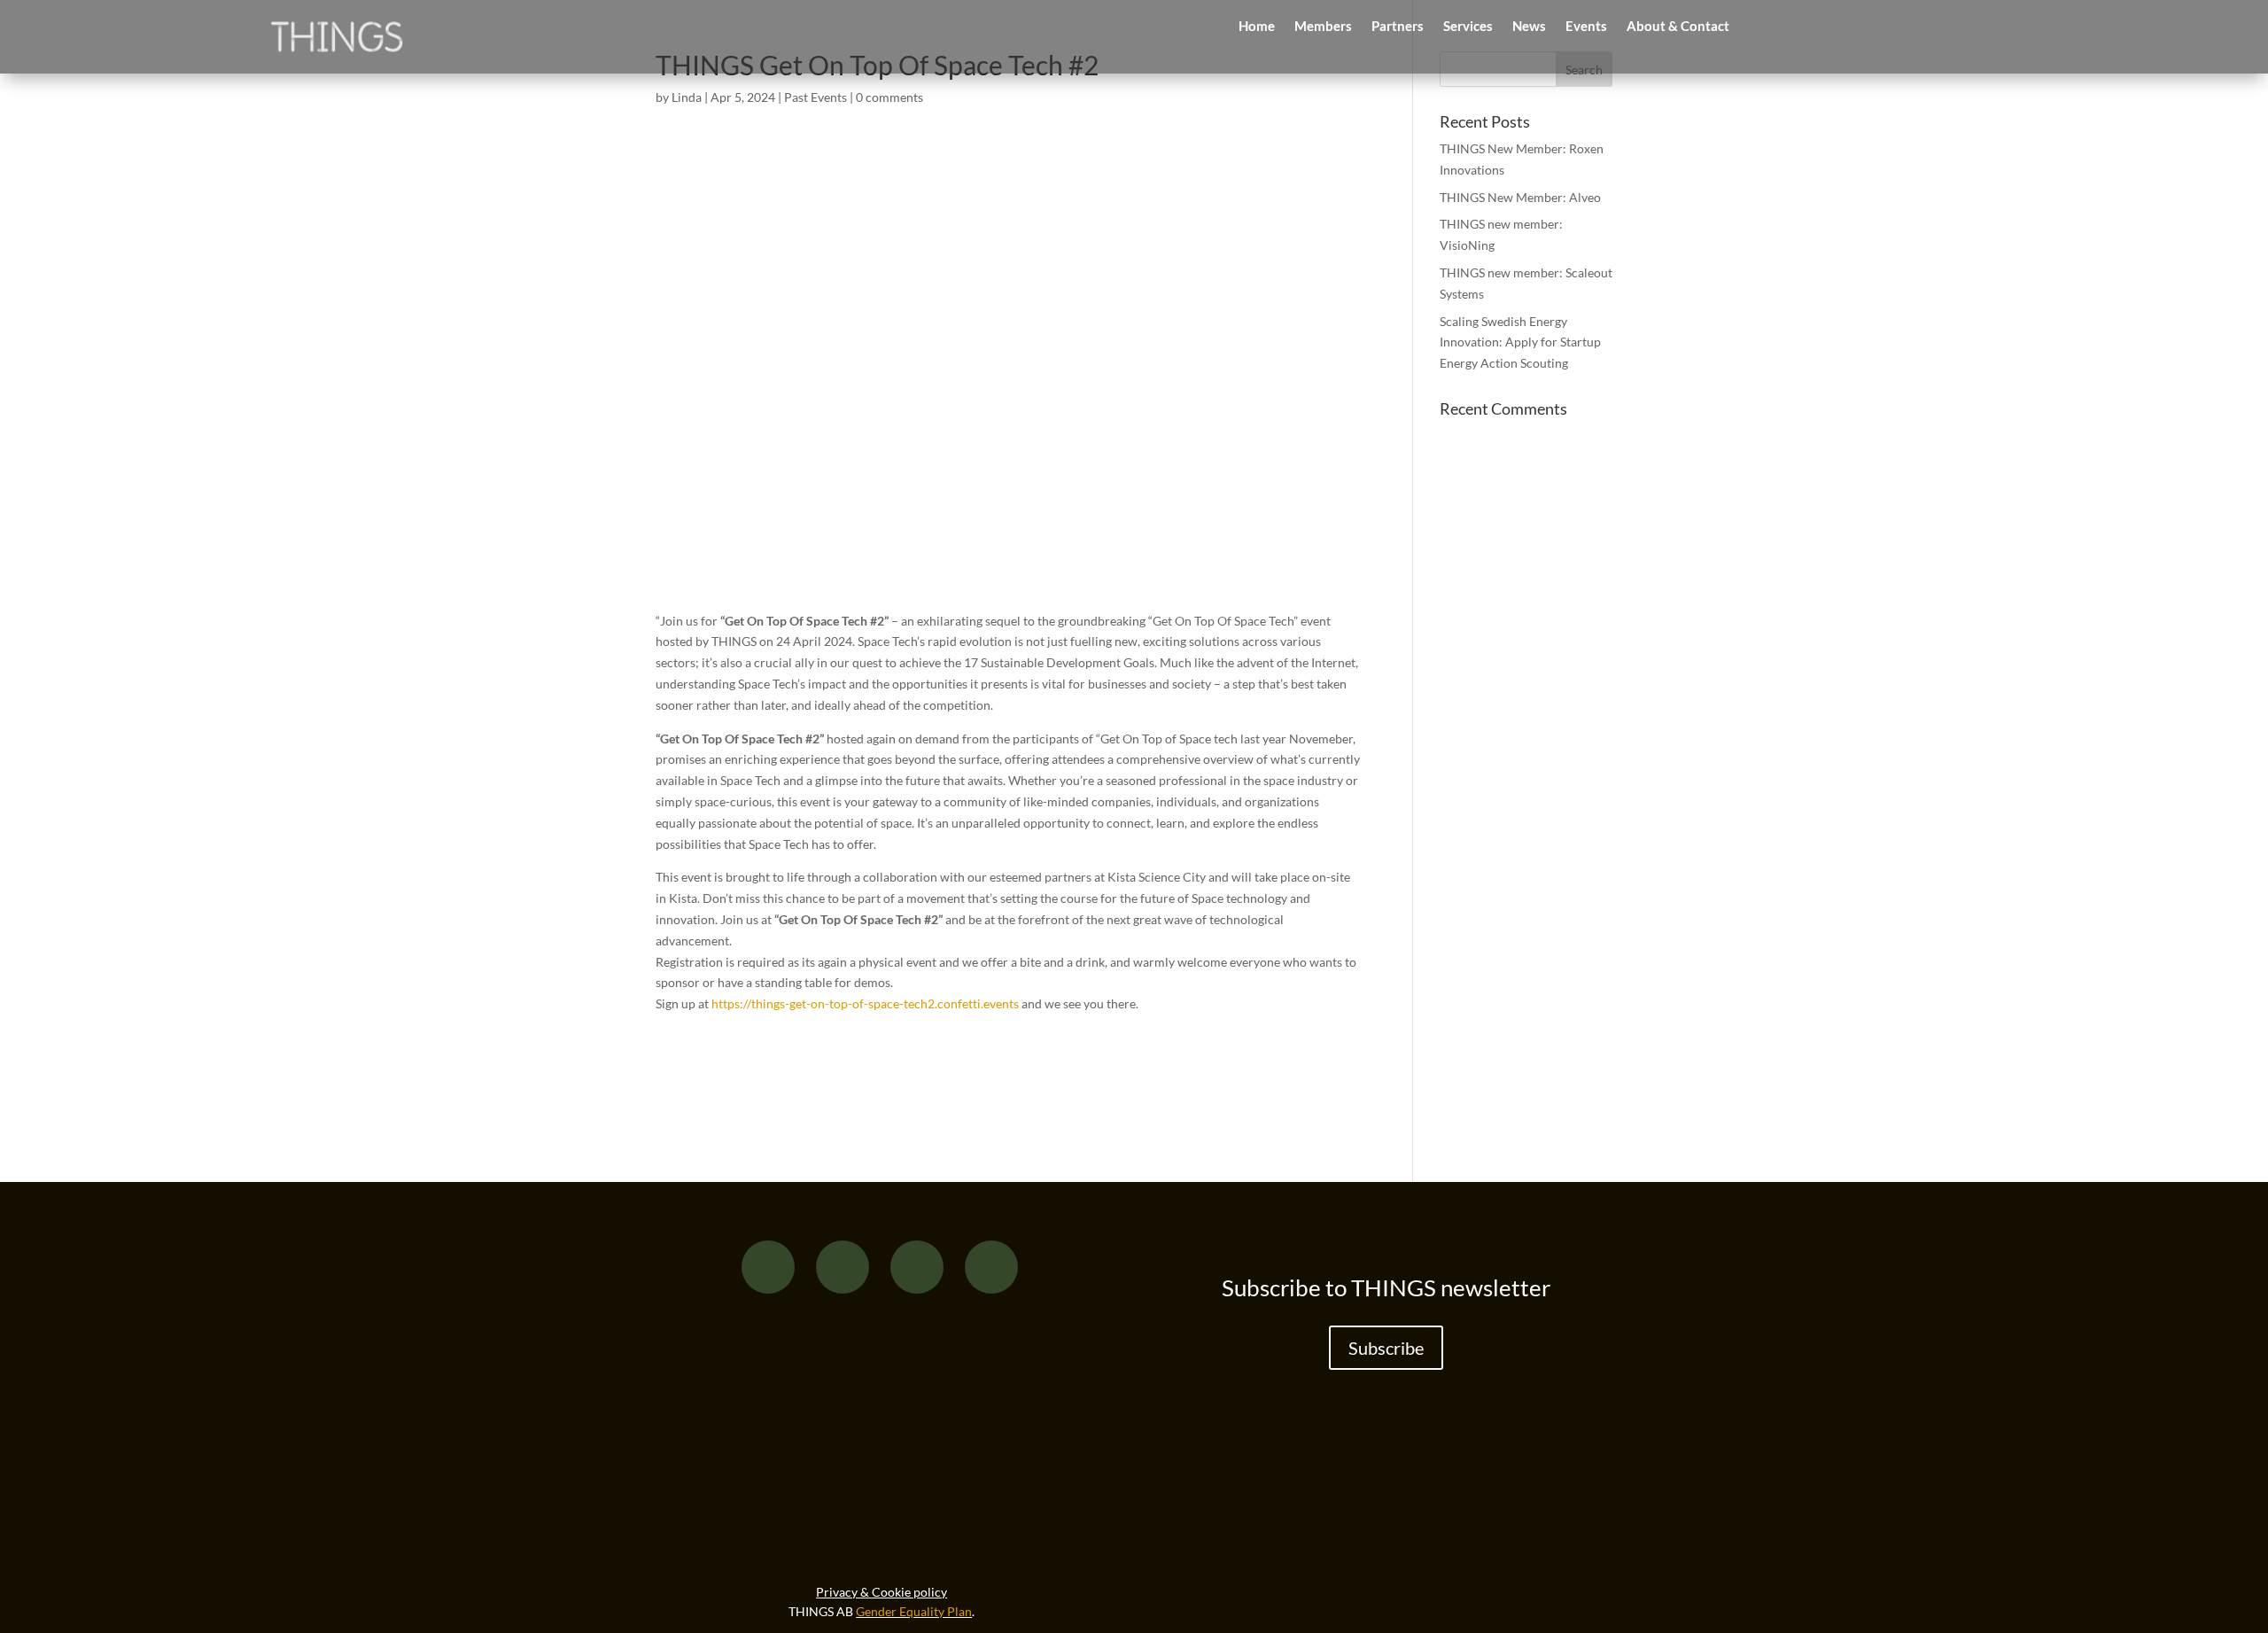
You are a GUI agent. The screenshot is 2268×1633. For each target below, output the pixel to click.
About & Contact (1678, 27)
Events (1586, 27)
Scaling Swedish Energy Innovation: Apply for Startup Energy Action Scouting (1520, 342)
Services (1468, 27)
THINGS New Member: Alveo (1520, 197)
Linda (687, 97)
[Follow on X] (843, 1267)
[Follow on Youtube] (991, 1267)
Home (1257, 27)
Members (1323, 27)
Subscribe (1386, 1348)
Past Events (816, 97)
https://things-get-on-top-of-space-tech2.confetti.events (865, 1003)
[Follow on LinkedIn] (917, 1267)
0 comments (889, 97)
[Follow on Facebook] (768, 1267)
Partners (1398, 27)
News (1529, 27)
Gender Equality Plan (914, 1611)
